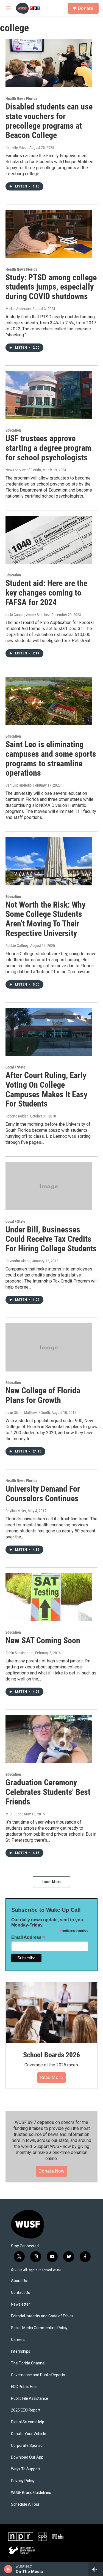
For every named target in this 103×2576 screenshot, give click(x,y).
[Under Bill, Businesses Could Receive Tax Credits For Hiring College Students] (49, 1186)
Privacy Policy (23, 2481)
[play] (8, 2569)
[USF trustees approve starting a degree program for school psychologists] (49, 395)
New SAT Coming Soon (43, 1640)
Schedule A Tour (25, 2504)
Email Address (28, 1937)
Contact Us (20, 2293)
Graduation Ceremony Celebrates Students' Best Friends (48, 1792)
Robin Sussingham (20, 1653)
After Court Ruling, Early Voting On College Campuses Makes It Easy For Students (46, 1089)
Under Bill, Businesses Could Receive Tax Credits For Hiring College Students (51, 1239)
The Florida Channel (28, 2363)
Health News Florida (21, 99)
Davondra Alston (18, 1261)
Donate (85, 8)
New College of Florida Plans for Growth (43, 1395)
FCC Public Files (24, 2387)
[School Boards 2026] (51, 2012)
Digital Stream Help (28, 2422)
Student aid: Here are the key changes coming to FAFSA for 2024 (46, 593)
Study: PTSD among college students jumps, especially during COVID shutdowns (51, 287)
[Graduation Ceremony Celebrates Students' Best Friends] (49, 1739)
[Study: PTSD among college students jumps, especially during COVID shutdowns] (49, 234)
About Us (19, 2281)
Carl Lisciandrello (19, 785)
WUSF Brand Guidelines (31, 2493)
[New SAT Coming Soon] (49, 1597)
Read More (51, 2077)
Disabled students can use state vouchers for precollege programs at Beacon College (49, 121)
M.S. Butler (14, 1814)
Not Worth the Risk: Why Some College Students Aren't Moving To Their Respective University (45, 919)
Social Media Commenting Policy (39, 2328)
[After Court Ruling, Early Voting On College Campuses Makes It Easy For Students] (49, 1032)
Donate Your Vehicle (29, 2434)
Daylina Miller (16, 1511)
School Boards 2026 (51, 2055)
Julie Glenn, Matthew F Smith (28, 1413)
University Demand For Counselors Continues (43, 1494)
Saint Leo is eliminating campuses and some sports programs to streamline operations (51, 759)
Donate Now (51, 2171)
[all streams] (96, 2569)
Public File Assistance (30, 2399)
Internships (21, 2351)
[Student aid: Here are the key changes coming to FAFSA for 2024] (49, 540)
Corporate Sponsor (27, 2446)
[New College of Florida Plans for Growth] (49, 1347)
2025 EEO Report (26, 2410)
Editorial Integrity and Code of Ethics (42, 2316)
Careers (18, 2340)
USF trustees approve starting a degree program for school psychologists (48, 448)
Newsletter (20, 2304)
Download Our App (27, 2457)
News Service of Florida (23, 470)
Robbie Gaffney (17, 946)
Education (13, 430)
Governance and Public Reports (38, 2375)
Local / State (15, 1067)
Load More (52, 1882)
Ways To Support (26, 2469)
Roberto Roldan (17, 1116)
